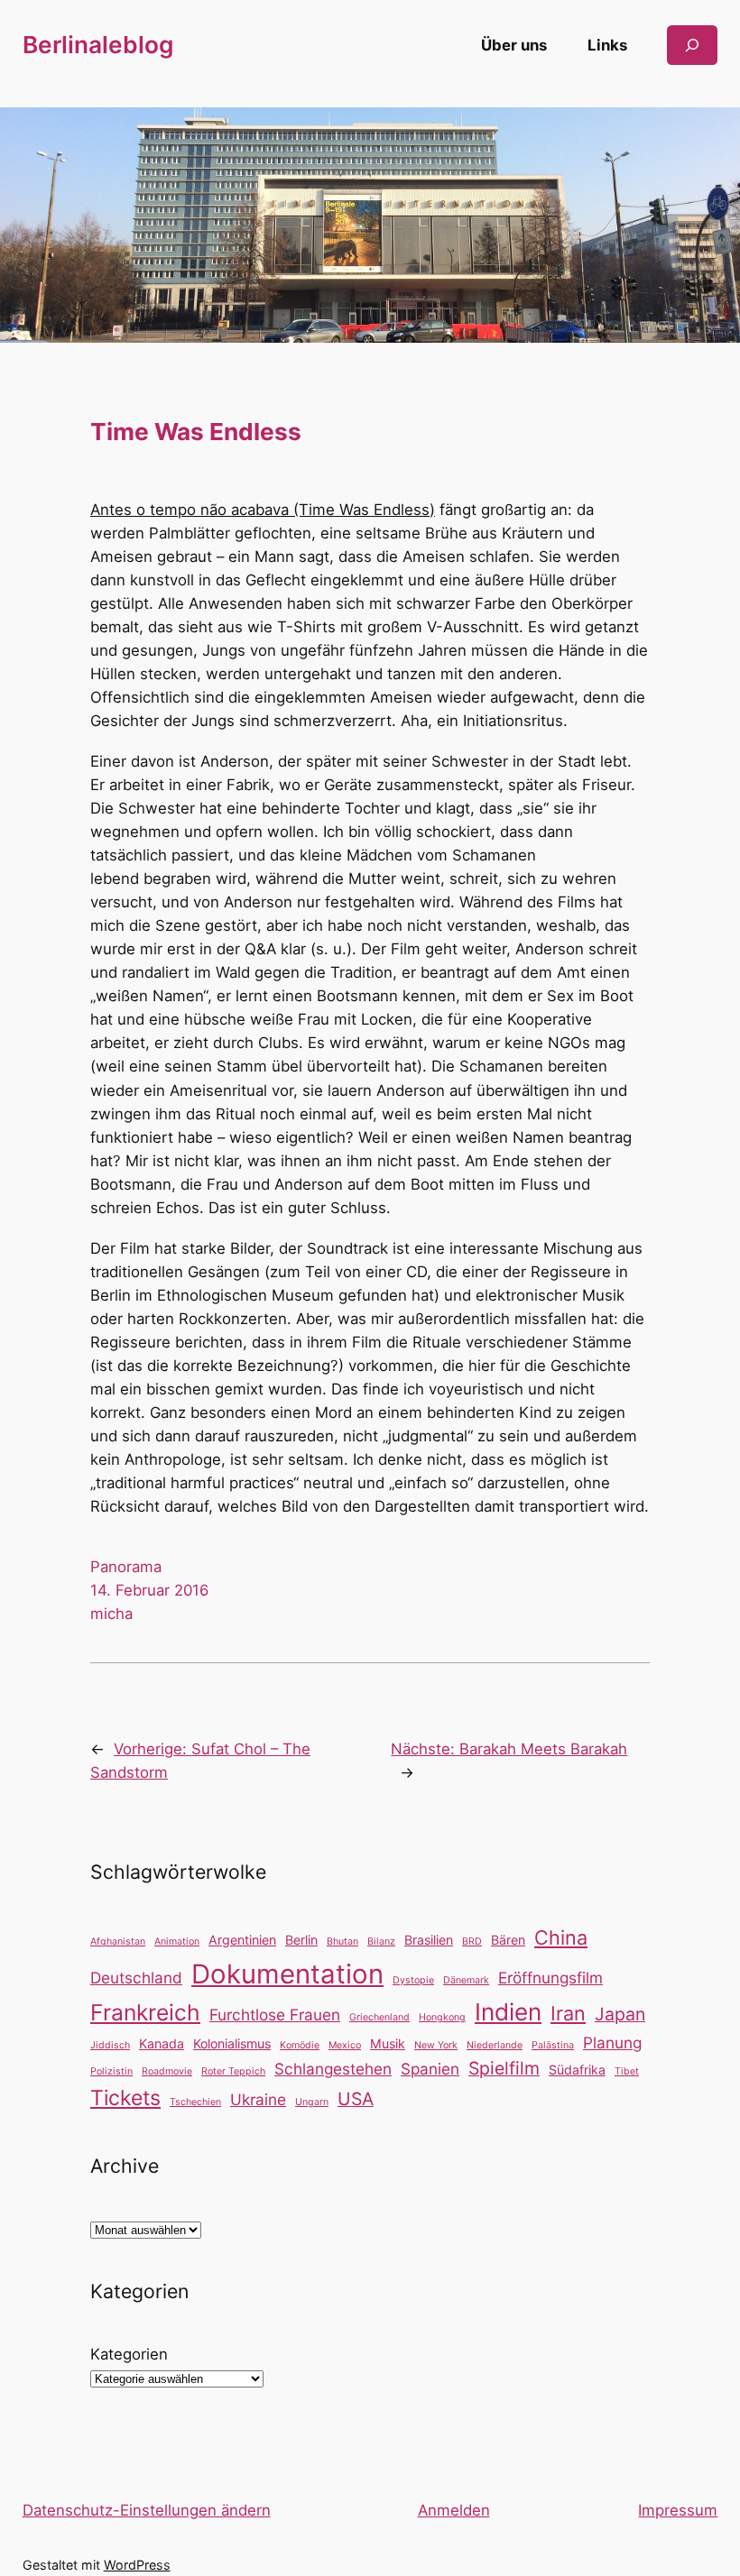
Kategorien (129, 2354)
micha (111, 1614)
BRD (472, 1941)
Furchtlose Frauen (275, 2015)
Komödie (300, 2045)
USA (356, 2099)
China (561, 1937)
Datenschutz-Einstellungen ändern (147, 2510)
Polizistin (111, 2071)
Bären (508, 1940)
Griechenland (379, 2017)
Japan (620, 2014)
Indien (508, 2012)
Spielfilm (504, 2068)
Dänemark (466, 1980)
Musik (388, 2043)
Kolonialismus (232, 2043)
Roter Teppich (233, 2071)
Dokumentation (287, 1974)
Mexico (345, 2045)
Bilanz (381, 1941)
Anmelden (454, 2510)
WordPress (137, 2565)
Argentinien (242, 1940)
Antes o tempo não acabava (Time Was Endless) (263, 510)
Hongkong (442, 2017)
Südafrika (577, 2070)
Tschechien (195, 2102)
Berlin (301, 1940)
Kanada (162, 2043)
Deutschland (136, 1978)
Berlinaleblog (98, 45)
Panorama (126, 1567)
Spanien (430, 2069)
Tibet (627, 2071)
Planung (612, 2042)
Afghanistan (118, 1941)
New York (436, 2045)
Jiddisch (110, 2045)
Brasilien (429, 1940)
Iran (568, 2013)
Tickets (125, 2098)
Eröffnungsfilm (550, 1978)
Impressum (678, 2510)
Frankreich (145, 2012)
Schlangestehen (333, 2069)
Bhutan (342, 1941)
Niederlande (495, 2045)
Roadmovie (167, 2071)
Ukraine (258, 2099)
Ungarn (312, 2102)
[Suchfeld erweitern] (692, 45)
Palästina (553, 2045)
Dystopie (413, 1980)
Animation (177, 1941)
